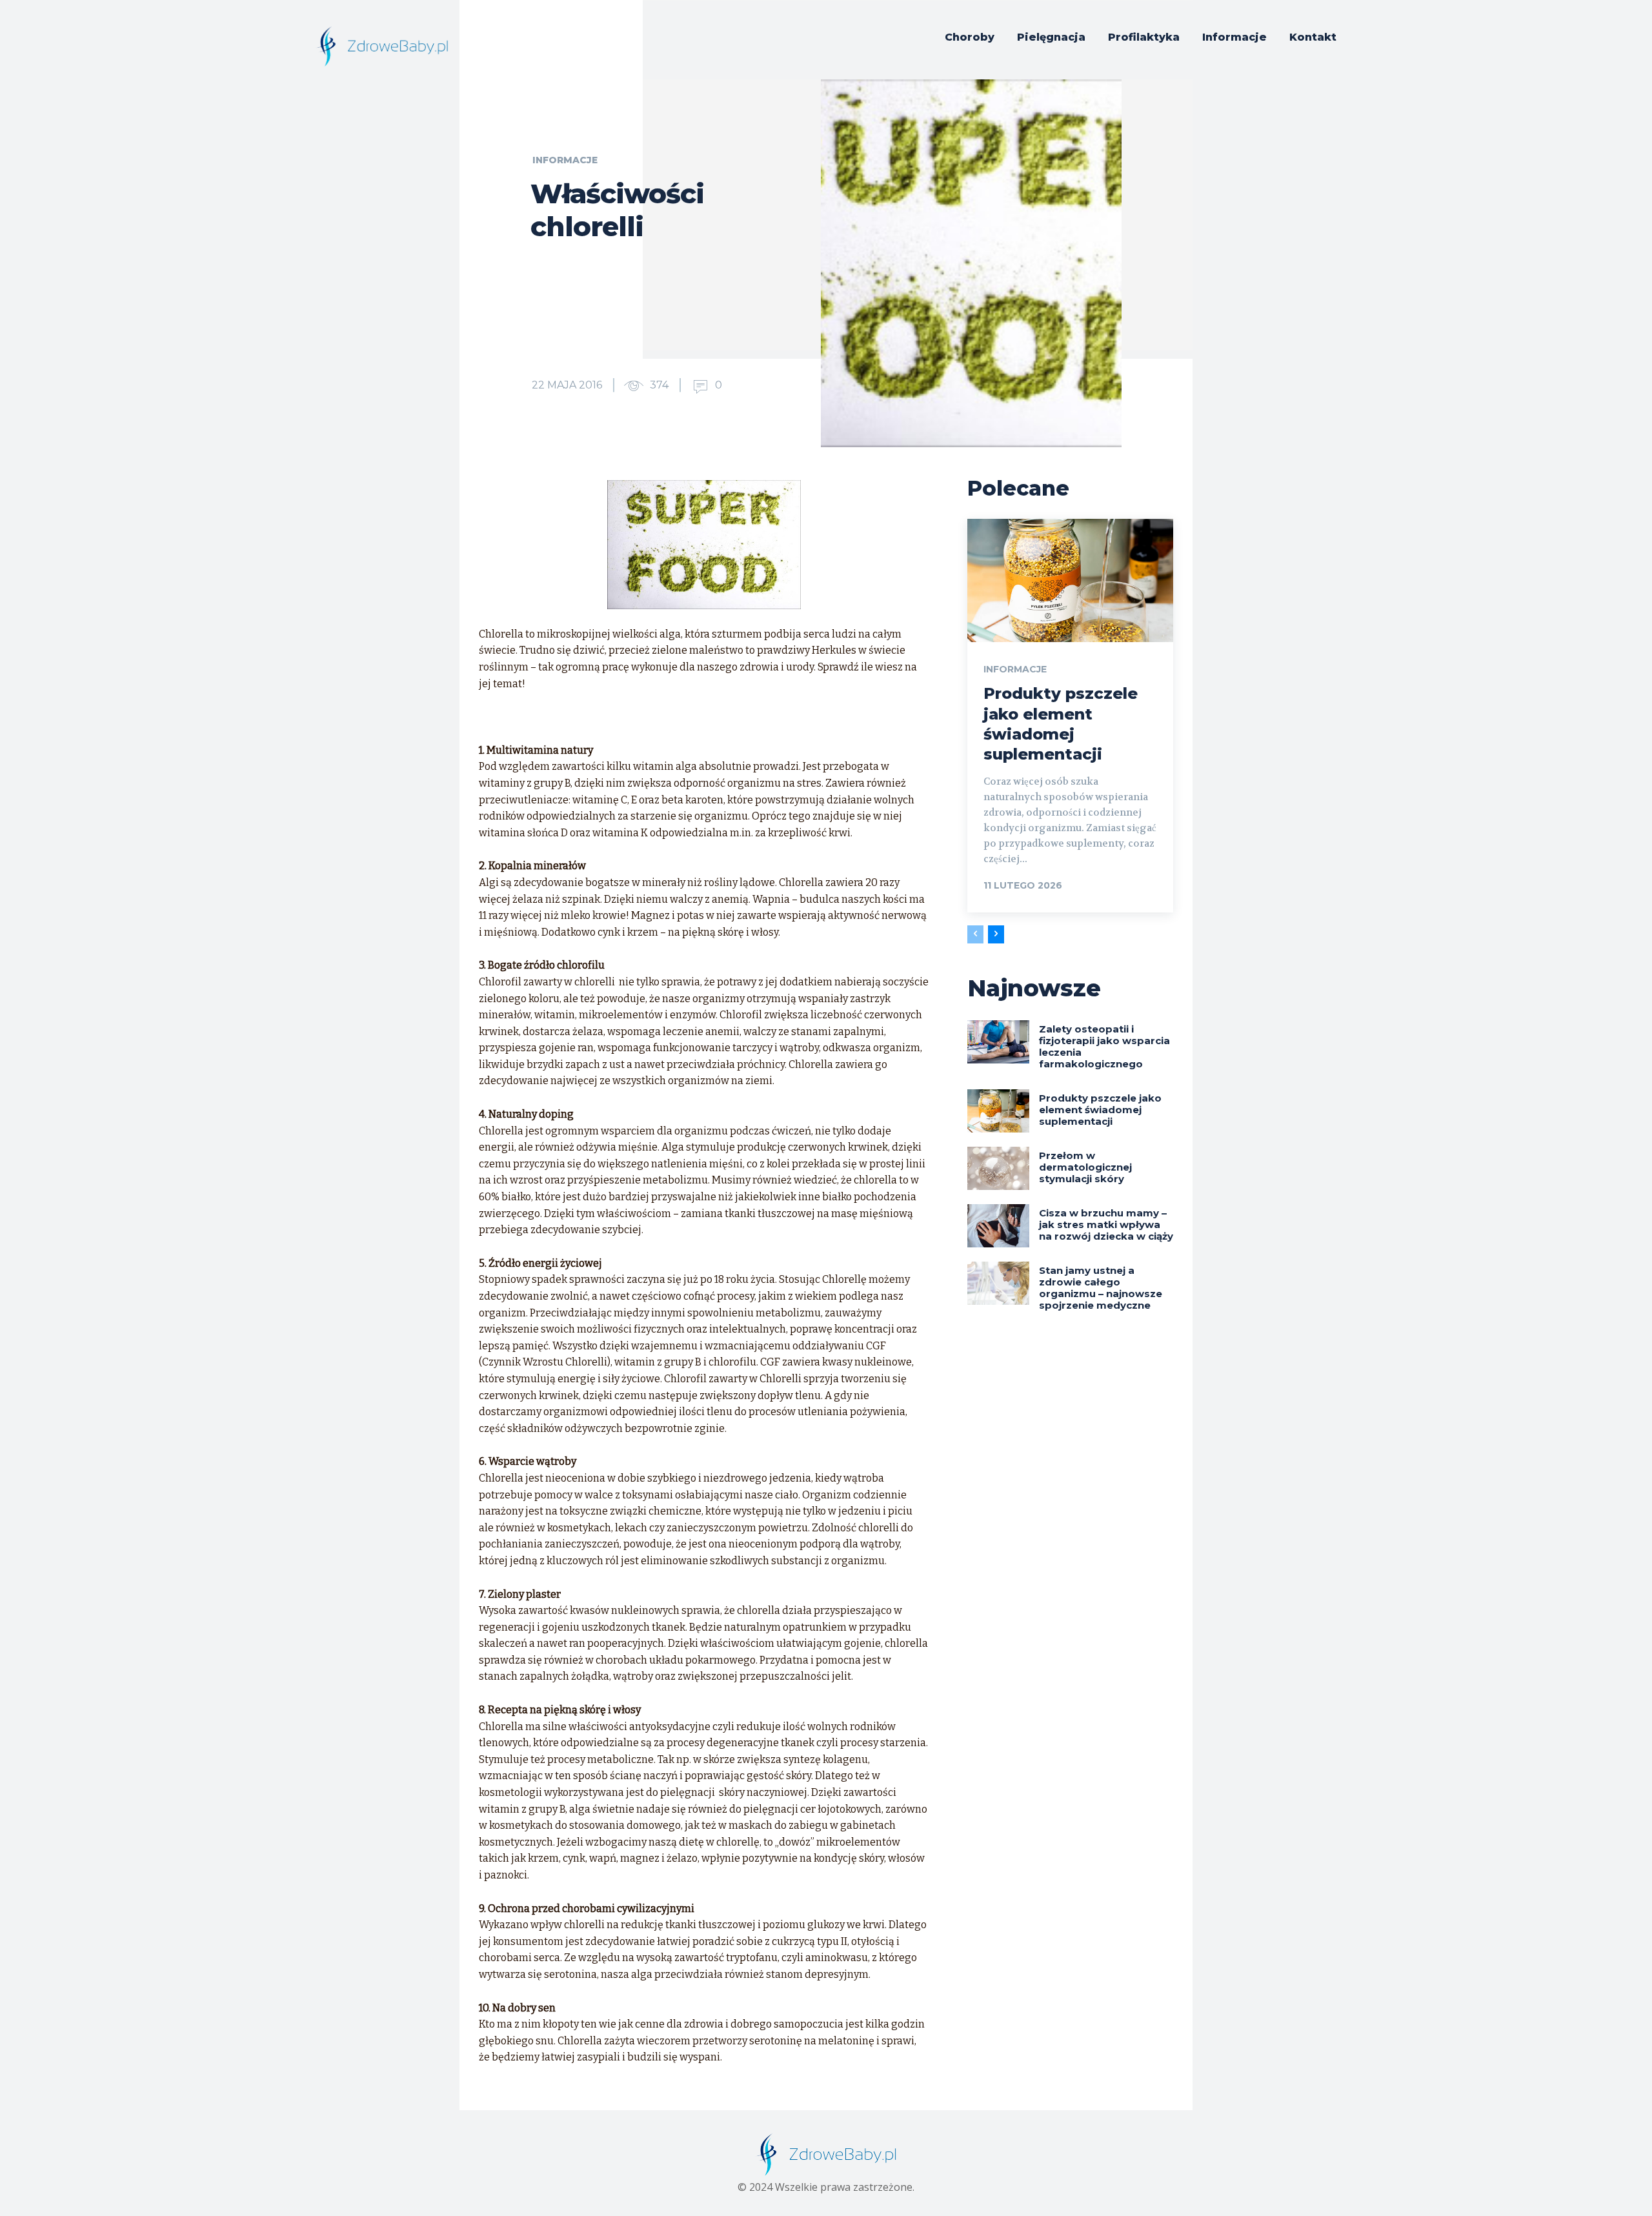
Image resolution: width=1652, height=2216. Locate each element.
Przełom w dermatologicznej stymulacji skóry (1085, 1167)
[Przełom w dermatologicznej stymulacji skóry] (998, 1168)
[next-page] (996, 934)
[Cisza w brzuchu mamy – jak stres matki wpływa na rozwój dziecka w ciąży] (998, 1226)
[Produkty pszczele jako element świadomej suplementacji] (1070, 580)
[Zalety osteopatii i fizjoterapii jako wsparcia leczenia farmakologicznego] (998, 1042)
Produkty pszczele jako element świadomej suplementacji (1100, 1110)
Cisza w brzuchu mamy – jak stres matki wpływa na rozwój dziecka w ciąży (1106, 1224)
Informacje (565, 160)
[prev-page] (975, 934)
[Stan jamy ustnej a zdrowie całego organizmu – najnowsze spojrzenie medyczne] (998, 1283)
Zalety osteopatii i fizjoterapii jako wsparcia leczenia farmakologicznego (1104, 1046)
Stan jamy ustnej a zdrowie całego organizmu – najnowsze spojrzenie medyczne (1101, 1288)
